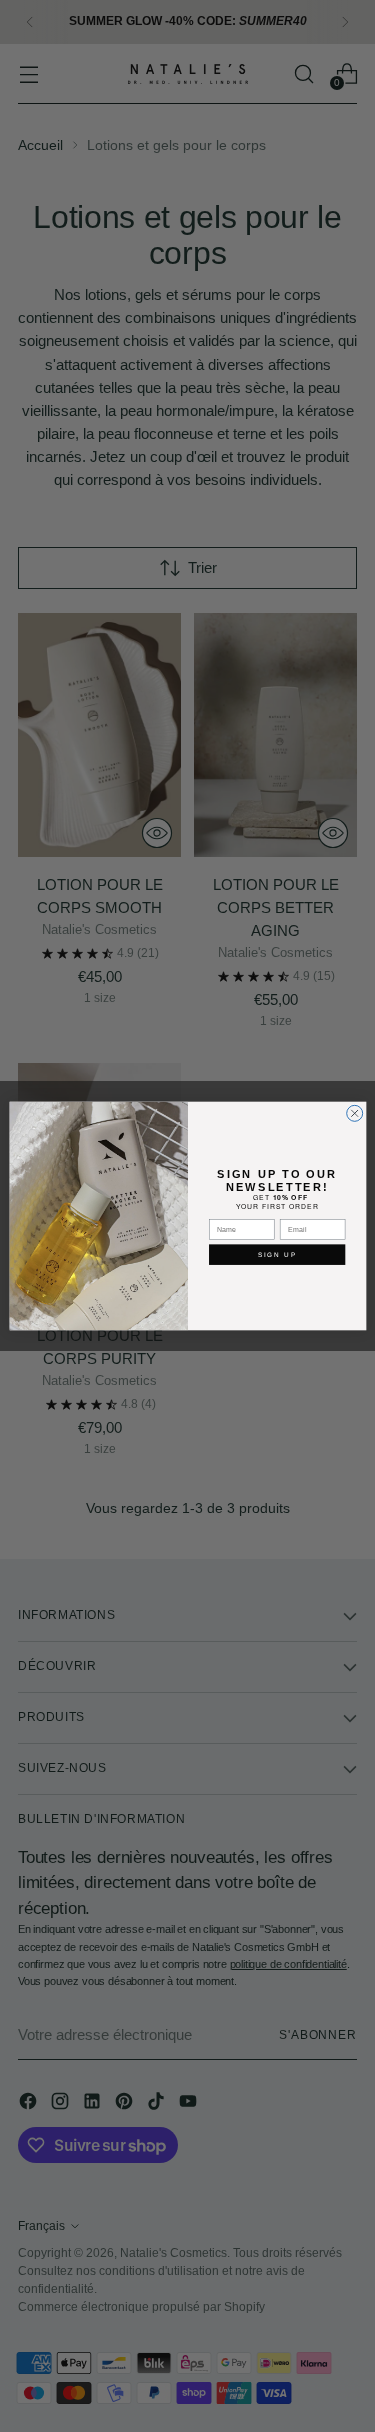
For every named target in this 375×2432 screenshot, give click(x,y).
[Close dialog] (354, 1113)
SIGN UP (276, 1254)
